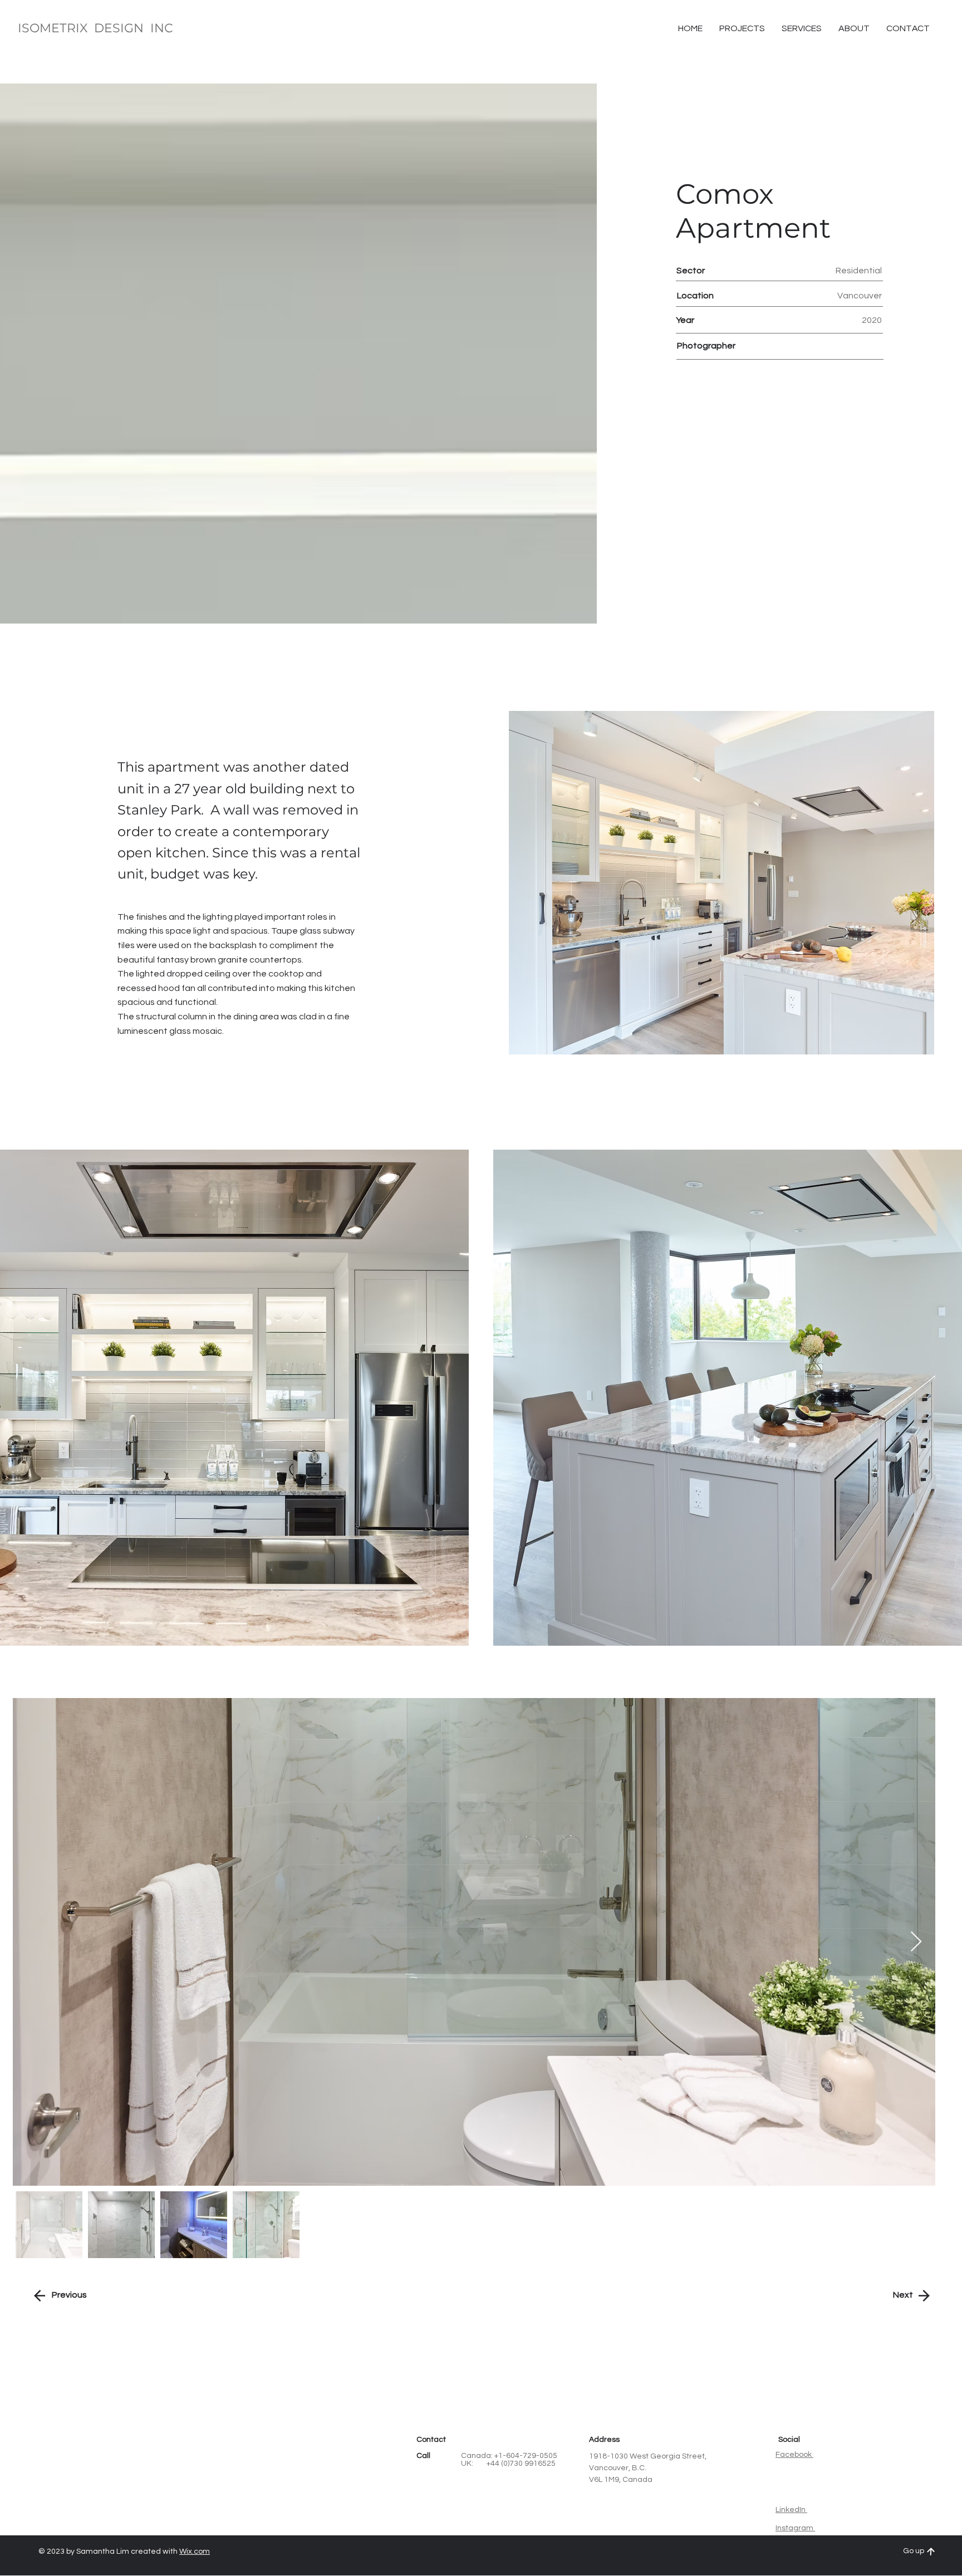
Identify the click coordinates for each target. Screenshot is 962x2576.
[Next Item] (916, 1942)
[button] (908, 28)
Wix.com (195, 2552)
